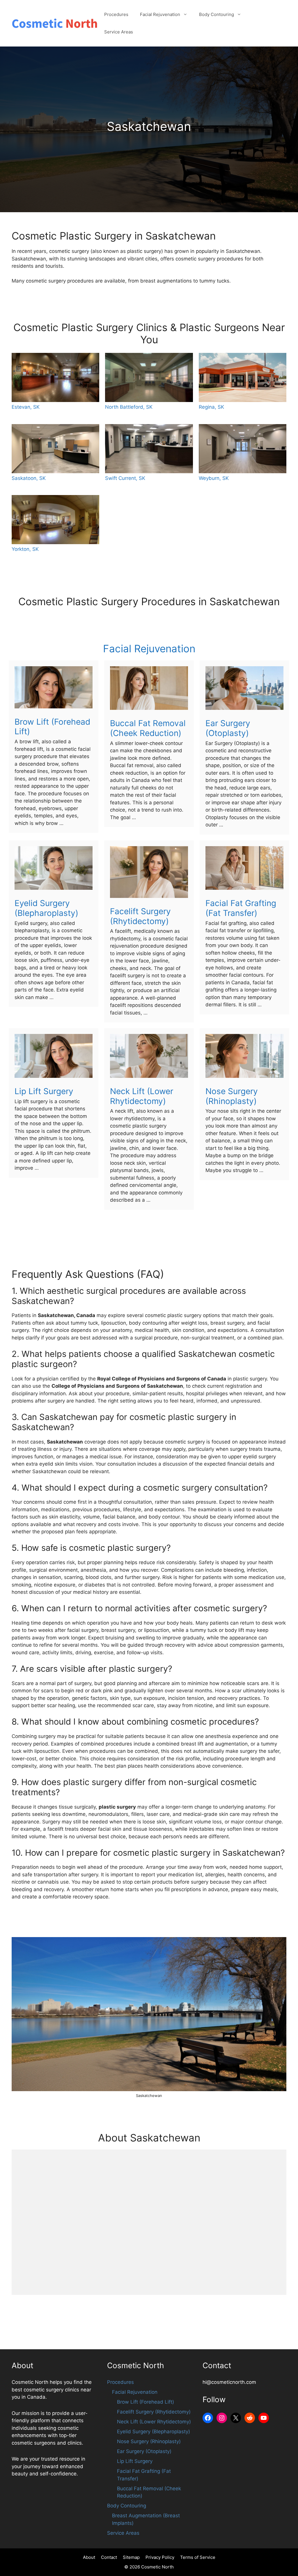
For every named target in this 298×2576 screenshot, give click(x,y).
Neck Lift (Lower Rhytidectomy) (142, 1096)
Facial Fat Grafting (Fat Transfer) (241, 908)
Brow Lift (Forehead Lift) (52, 727)
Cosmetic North (157, 2567)
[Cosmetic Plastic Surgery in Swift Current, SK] (149, 449)
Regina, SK (211, 407)
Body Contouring (217, 14)
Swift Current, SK (125, 478)
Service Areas (119, 32)
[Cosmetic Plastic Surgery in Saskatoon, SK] (55, 449)
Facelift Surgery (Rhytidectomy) (140, 916)
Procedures (116, 14)
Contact (109, 2557)
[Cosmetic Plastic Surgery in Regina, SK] (243, 377)
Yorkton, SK (25, 549)
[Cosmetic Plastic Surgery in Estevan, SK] (55, 377)
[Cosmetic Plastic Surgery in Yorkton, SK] (55, 520)
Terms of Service (198, 2557)
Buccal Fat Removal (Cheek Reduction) (148, 728)
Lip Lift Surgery (44, 1091)
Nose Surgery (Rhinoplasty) (232, 1096)
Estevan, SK (26, 407)
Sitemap (131, 2557)
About (89, 2557)
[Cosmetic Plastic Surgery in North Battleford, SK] (149, 377)
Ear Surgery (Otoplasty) (228, 728)
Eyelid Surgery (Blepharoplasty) (46, 908)
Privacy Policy (160, 2557)
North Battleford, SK (129, 407)
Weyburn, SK (214, 478)
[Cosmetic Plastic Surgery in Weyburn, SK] (243, 449)
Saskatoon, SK (29, 478)
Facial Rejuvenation (160, 14)
